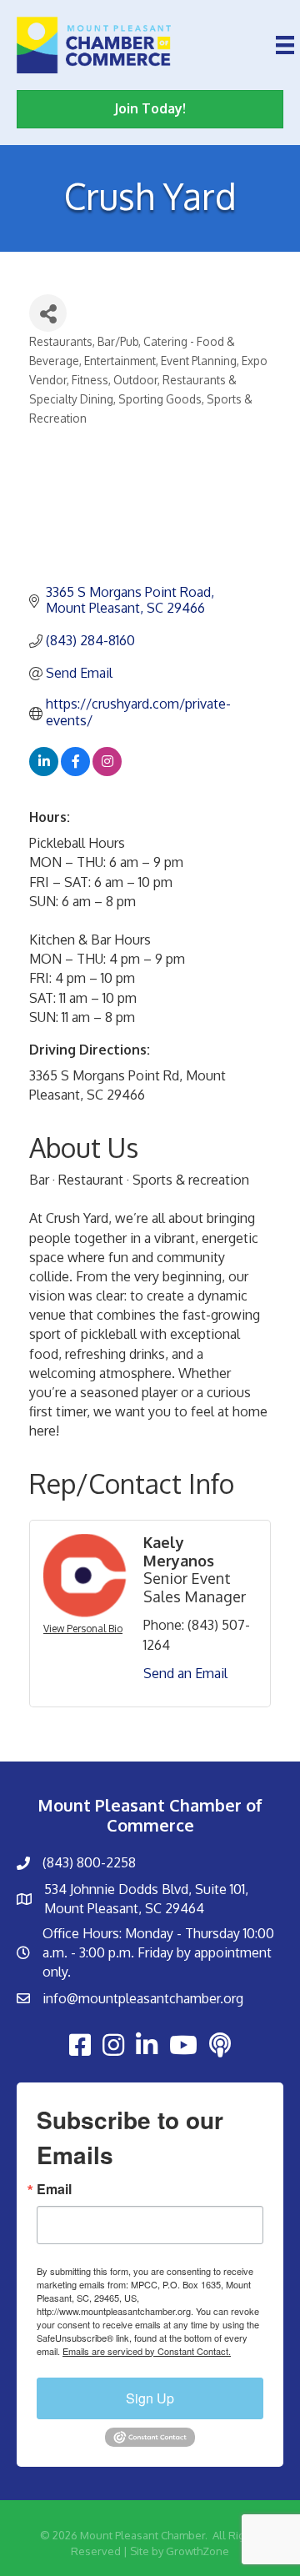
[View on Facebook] (75, 771)
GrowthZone (197, 2551)
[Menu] (285, 45)
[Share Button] (48, 313)
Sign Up (150, 2398)
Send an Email (185, 1673)
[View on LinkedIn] (44, 771)
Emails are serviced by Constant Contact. (147, 2351)
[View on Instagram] (107, 771)
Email (54, 2189)
